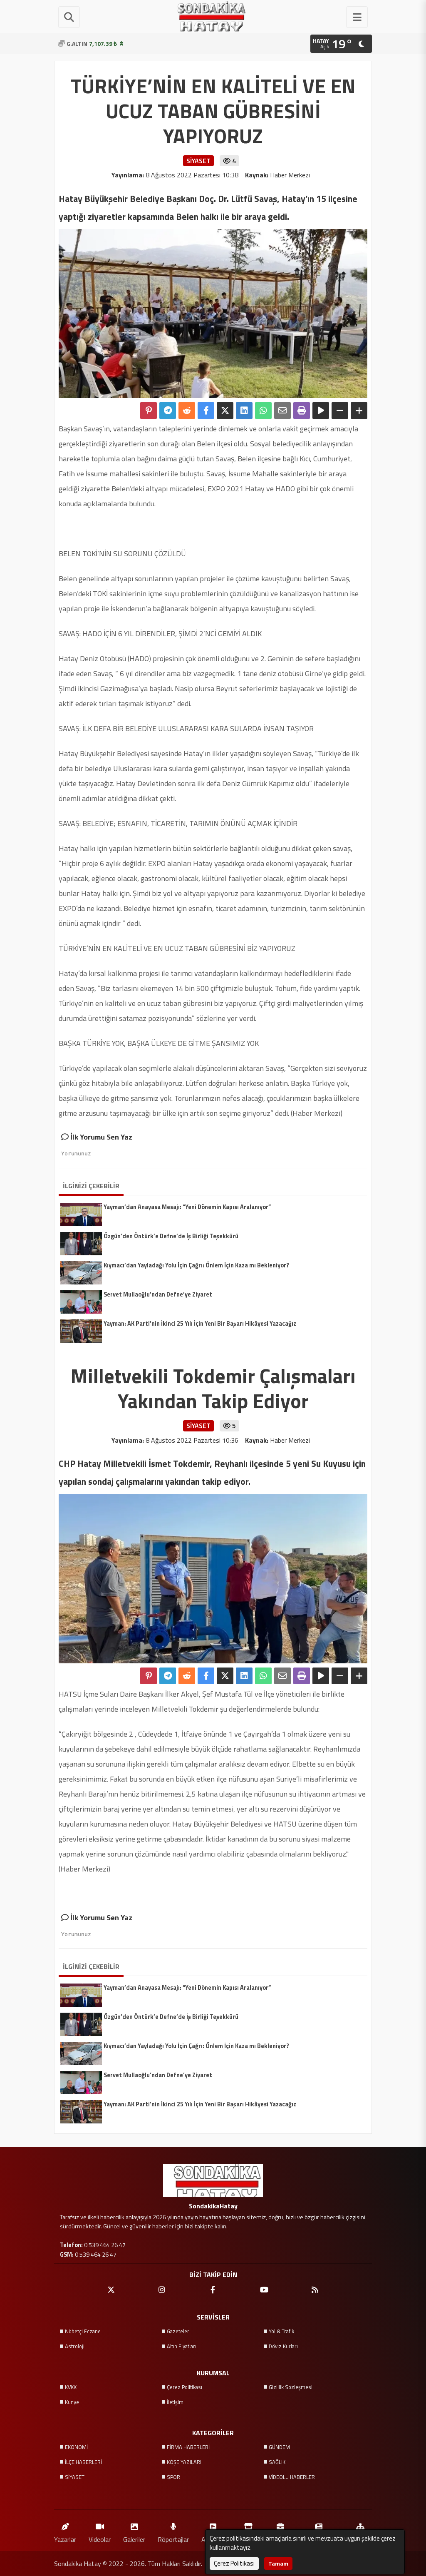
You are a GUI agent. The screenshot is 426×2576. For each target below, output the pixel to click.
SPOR (173, 2477)
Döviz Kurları (283, 2346)
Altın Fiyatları (182, 2346)
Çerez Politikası (185, 2387)
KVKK (71, 2387)
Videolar (100, 2539)
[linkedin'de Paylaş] (244, 411)
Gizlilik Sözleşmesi (291, 2387)
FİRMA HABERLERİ (188, 2447)
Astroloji (75, 2346)
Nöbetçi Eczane (83, 2331)
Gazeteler (178, 2331)
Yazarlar (65, 2539)
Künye (72, 2402)
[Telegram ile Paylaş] (168, 411)
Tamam (278, 2563)
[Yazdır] (302, 411)
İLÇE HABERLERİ (83, 2462)
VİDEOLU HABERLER (292, 2477)
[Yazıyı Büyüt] (359, 411)
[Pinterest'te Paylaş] (149, 411)
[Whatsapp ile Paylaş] (263, 411)
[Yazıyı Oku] (321, 411)
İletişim (175, 2402)
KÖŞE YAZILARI (184, 2462)
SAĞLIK (277, 2462)
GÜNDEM (279, 2447)
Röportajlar (173, 2539)
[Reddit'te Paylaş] (187, 411)
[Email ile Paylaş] (282, 411)
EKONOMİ (76, 2447)
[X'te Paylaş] (225, 411)
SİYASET (75, 2477)
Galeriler (134, 2539)
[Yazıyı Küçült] (340, 411)
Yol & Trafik (281, 2331)
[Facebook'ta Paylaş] (206, 411)
